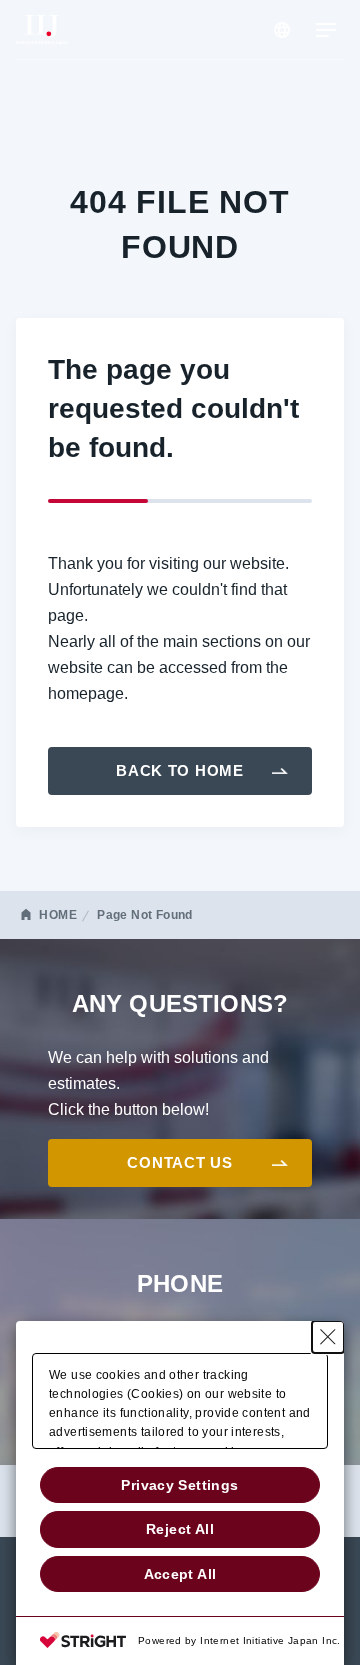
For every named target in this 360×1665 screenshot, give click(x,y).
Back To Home (180, 770)
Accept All (180, 1574)
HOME (58, 915)
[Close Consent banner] (328, 1337)
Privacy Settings (179, 1485)
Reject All (180, 1529)
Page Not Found (144, 915)
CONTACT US (179, 1162)
